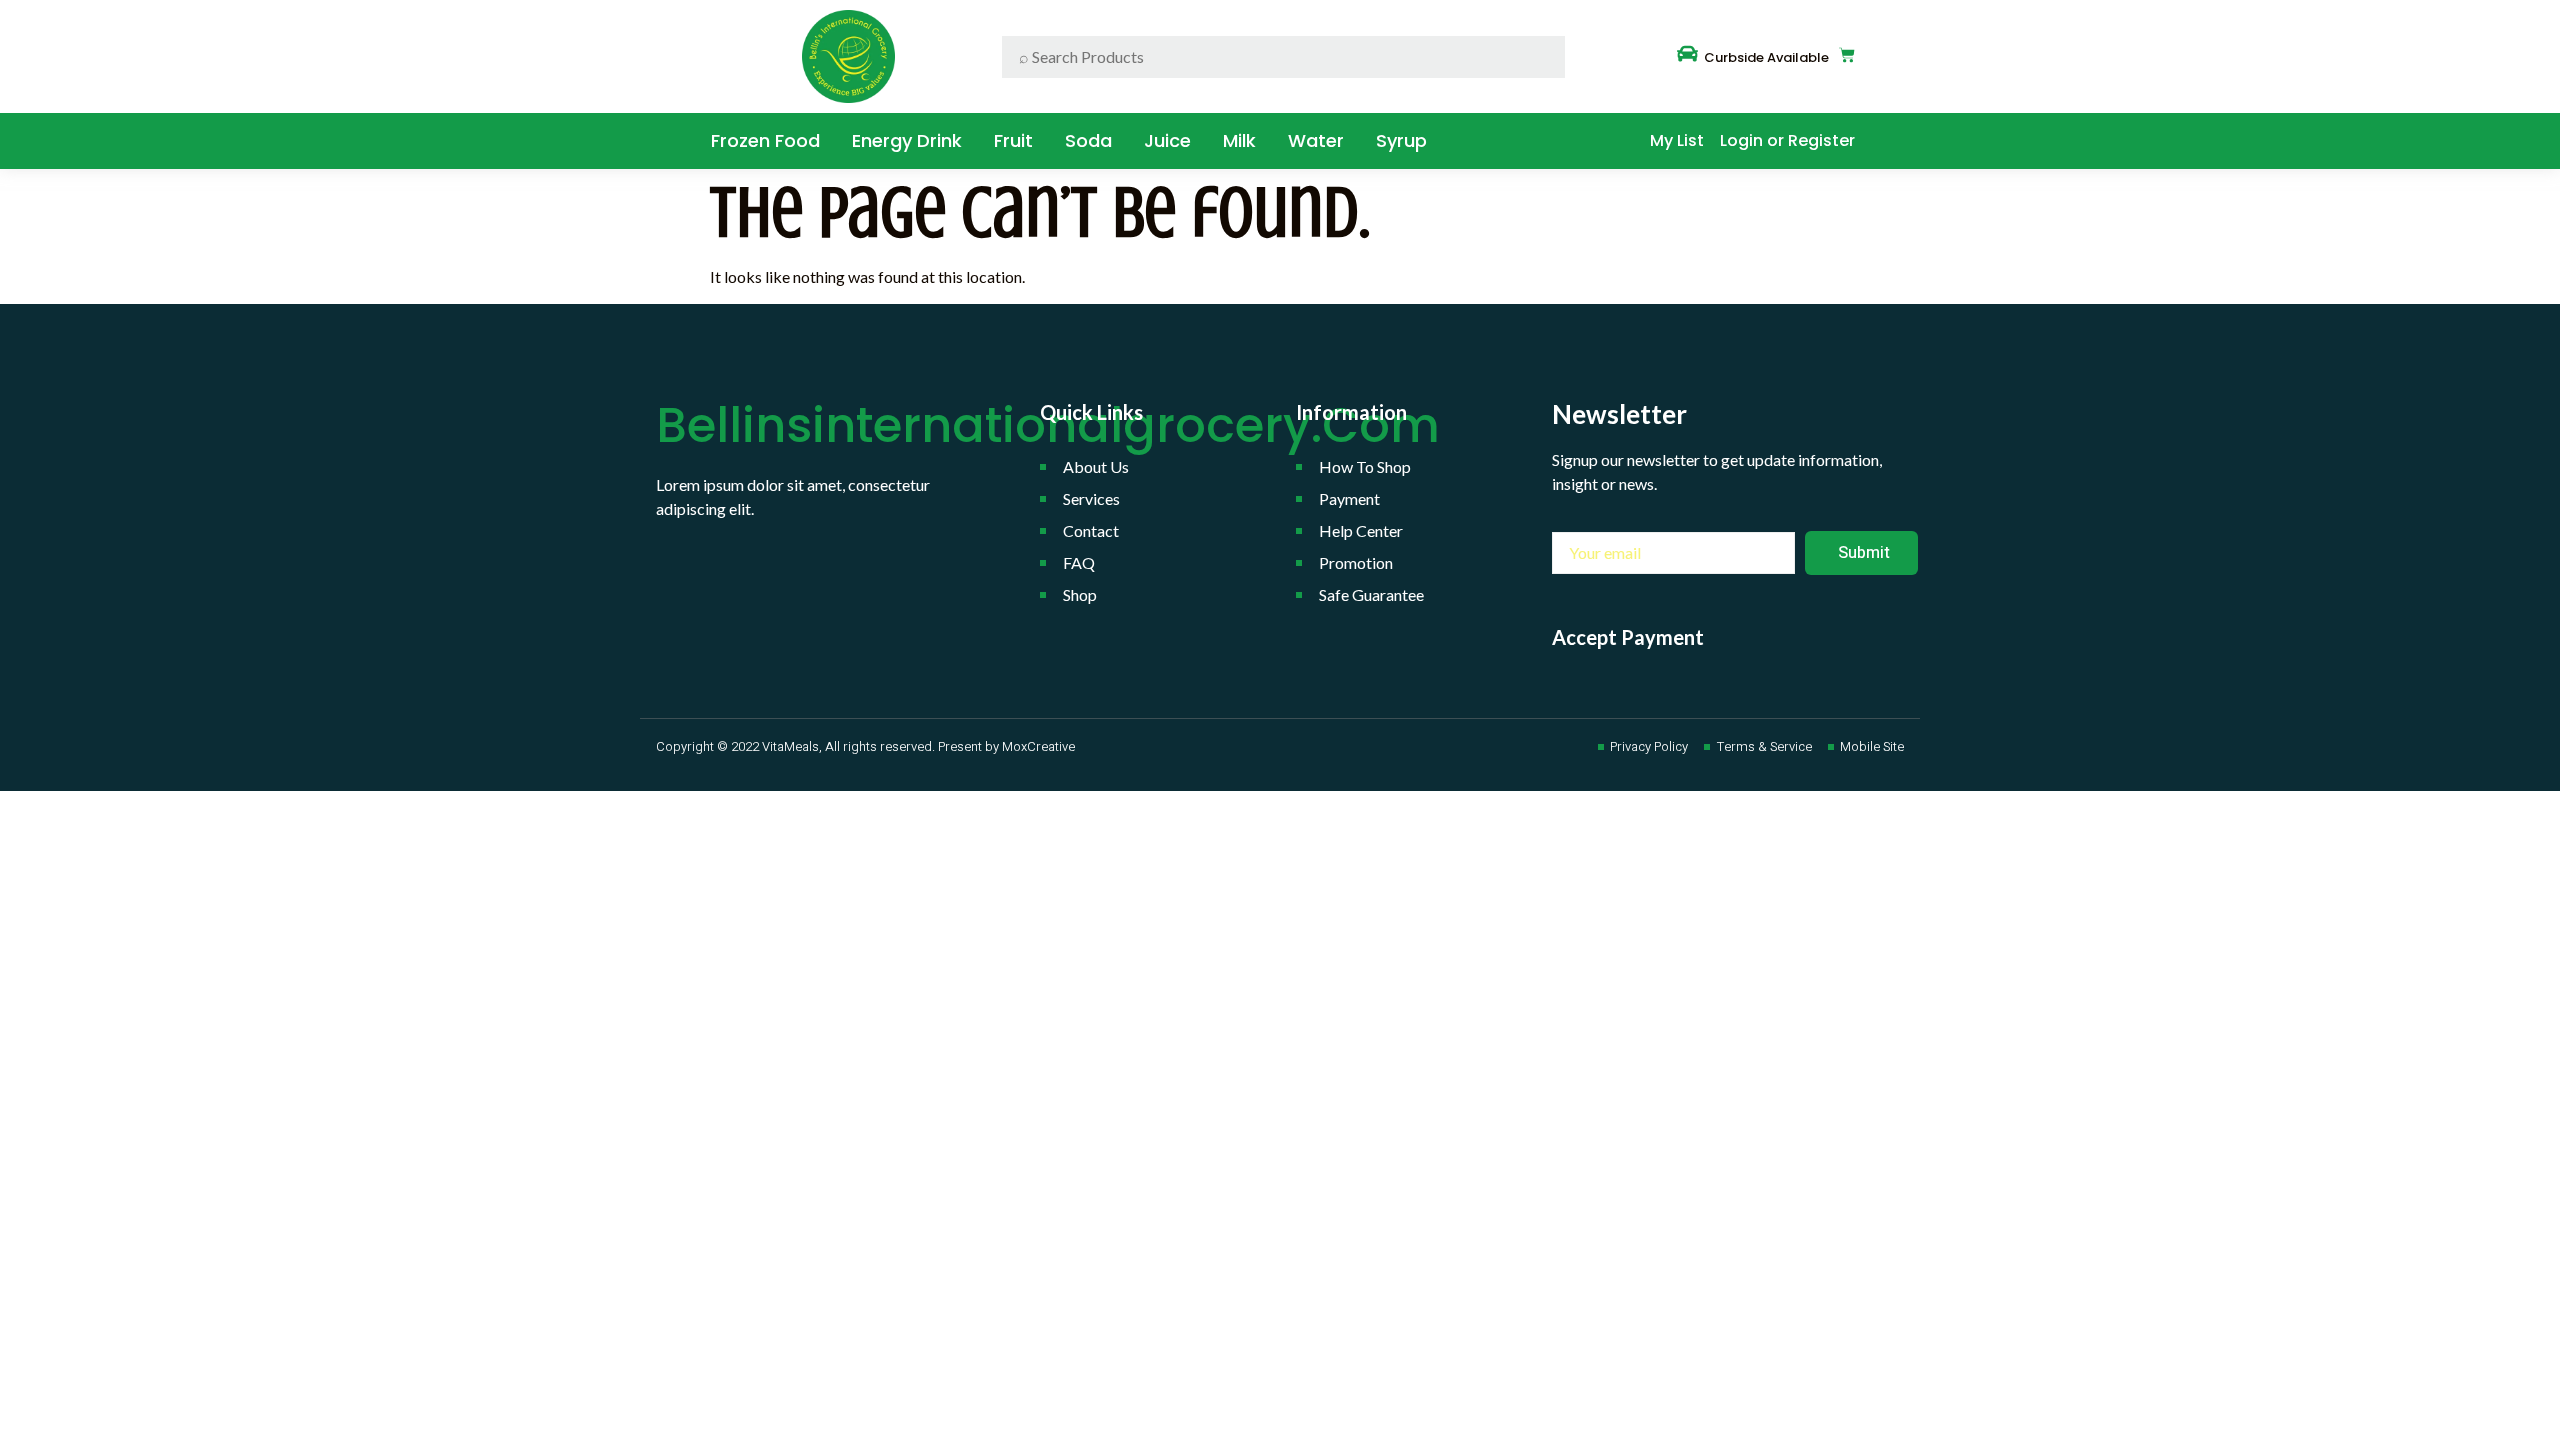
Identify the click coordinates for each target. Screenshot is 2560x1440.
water (1316, 140)
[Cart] (1847, 55)
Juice (1167, 140)
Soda (1088, 140)
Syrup (1401, 140)
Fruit (1013, 140)
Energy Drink (907, 140)
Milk (1239, 140)
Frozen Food (765, 140)
